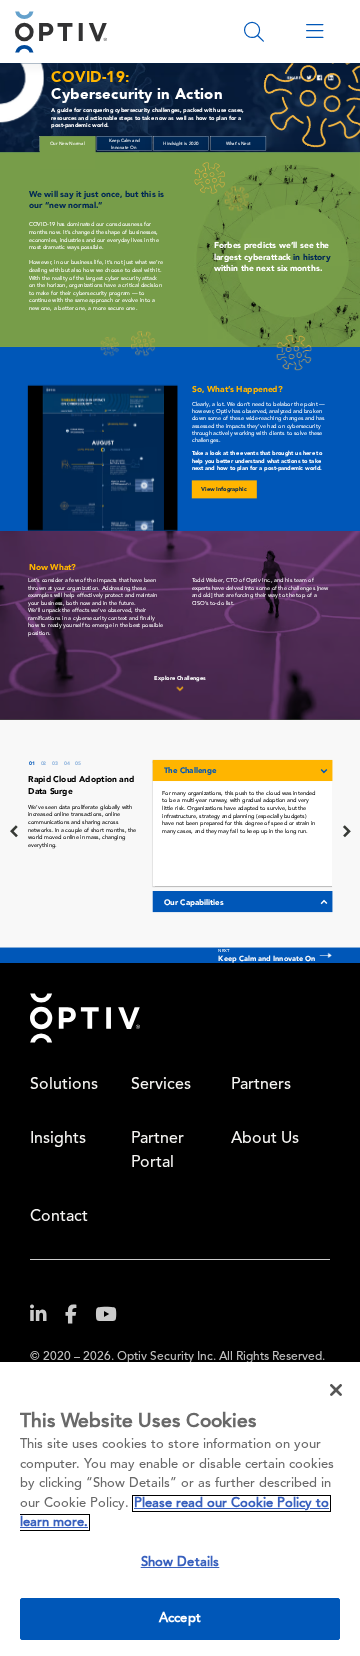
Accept (180, 1618)
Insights (58, 1139)
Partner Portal (157, 1151)
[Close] (336, 1390)
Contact (59, 1217)
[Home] (61, 31)
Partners (261, 1085)
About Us (265, 1139)
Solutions (64, 1085)
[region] (180, 1509)
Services (161, 1085)
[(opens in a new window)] (46, 1318)
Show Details (180, 1562)
